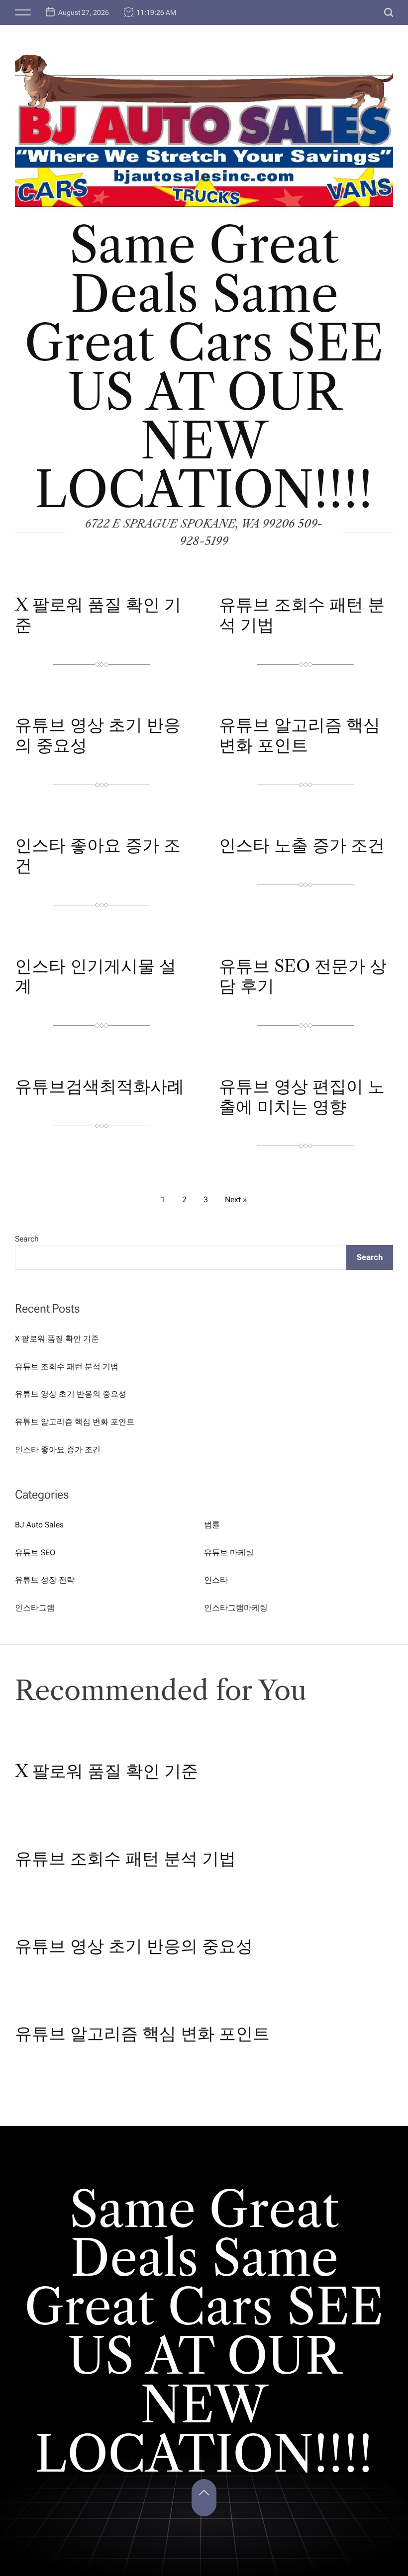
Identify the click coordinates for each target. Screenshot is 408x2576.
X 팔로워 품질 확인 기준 (98, 615)
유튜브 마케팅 (229, 1553)
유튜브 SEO (35, 1553)
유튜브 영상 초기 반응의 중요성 (98, 735)
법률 (212, 1525)
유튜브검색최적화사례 (100, 1086)
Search (27, 1239)
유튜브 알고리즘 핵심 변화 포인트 (300, 735)
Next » (236, 1199)
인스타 (216, 1580)
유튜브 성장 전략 (45, 1580)
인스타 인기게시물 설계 (96, 976)
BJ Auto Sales (39, 1525)
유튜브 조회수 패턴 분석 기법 (302, 615)
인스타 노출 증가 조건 (302, 845)
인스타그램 (35, 1608)
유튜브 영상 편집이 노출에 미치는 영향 (302, 1097)
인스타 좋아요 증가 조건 (98, 855)
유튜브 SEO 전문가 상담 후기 (303, 976)
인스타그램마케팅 (236, 1608)
